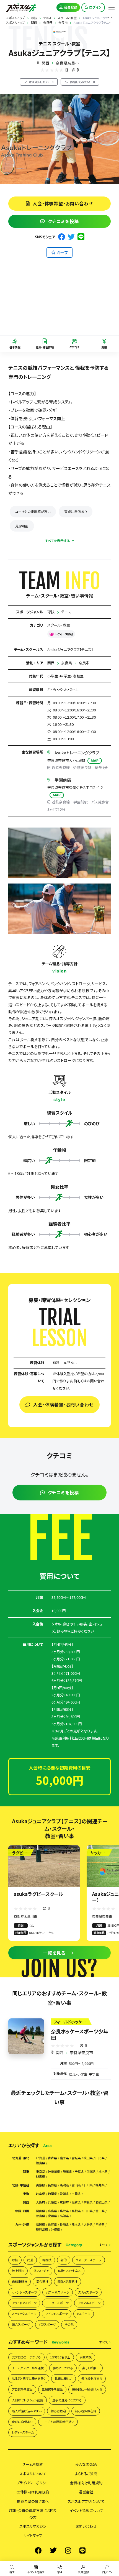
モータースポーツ (57, 2303)
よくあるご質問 (86, 2474)
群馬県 (41, 2177)
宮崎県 (100, 2224)
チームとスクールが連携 (28, 2368)
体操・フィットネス (69, 2271)
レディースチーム (23, 2432)
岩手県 (64, 2158)
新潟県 (64, 2185)
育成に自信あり (76, 511)
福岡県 (41, 2224)
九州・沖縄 (22, 2224)
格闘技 (47, 2260)
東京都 (41, 2172)
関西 (45, 63)
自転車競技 (20, 2281)
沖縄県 (55, 2229)
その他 (69, 2324)
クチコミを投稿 (63, 221)
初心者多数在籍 (86, 2411)
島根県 (76, 2211)
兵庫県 (52, 2202)
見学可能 (22, 526)
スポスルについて (33, 2474)
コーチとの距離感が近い (33, 511)
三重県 (76, 2194)
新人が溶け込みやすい (27, 2411)
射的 (64, 2260)
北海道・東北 (21, 2158)
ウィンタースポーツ (24, 2292)
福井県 (100, 2185)
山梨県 (41, 2185)
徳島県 (41, 2216)
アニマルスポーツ (89, 2303)
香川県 (100, 2211)
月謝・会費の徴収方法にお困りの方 (33, 2514)
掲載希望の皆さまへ (33, 2501)
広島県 (52, 2211)
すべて (103, 2245)
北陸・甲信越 (21, 2185)
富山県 (76, 2185)
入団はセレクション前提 (28, 2400)
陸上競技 (18, 2271)
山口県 (88, 2211)
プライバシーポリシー (33, 2483)
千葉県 (79, 2172)
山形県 (100, 2158)
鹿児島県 (42, 2229)
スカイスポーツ (88, 2292)
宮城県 (76, 2158)
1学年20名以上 (60, 2357)
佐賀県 (52, 2224)
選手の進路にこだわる (67, 2400)
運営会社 (86, 2492)
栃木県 (103, 2172)
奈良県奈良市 (67, 63)
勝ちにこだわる (63, 2368)
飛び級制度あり (92, 2378)
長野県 (52, 2185)
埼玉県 (67, 2172)
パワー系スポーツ (58, 2292)
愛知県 (64, 2194)
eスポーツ (84, 2314)
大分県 (88, 2224)
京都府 (64, 2202)
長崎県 (64, 2224)
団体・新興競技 (68, 2281)
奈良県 (67, 663)
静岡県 (52, 2194)
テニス (66, 612)
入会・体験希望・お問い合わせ (63, 203)
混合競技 (42, 2281)
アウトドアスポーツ (24, 2303)
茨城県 (91, 2172)
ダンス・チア (41, 2271)
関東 (26, 2172)
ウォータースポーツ (89, 2260)
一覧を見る (54, 1953)
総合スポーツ (21, 2324)
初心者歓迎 (58, 2411)
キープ (62, 252)
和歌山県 (102, 2202)
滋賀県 (76, 2202)
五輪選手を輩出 (52, 2389)
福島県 (41, 2163)
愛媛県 (52, 2216)
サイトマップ (33, 2535)
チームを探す (33, 2464)
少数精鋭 (86, 2357)
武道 (30, 2260)
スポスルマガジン (33, 2526)
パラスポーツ (47, 2324)
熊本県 (76, 2224)
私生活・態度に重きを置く (29, 2378)
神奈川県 (54, 2172)
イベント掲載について (86, 2510)
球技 (51, 612)
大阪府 (41, 2202)
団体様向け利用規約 (33, 2492)
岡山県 (41, 2211)
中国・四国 (22, 2211)
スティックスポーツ (24, 2314)
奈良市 (84, 663)
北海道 (41, 2158)
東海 (26, 2194)
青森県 (52, 2158)
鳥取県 (64, 2211)
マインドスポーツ (57, 2314)
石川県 (88, 2185)
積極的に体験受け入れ (87, 2389)
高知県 (64, 2216)
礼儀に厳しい (64, 2378)
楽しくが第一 (91, 2368)
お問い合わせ (86, 2526)
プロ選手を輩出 (22, 2389)
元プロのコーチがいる (26, 2357)
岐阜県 (41, 2194)
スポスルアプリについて (86, 2501)
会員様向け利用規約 (86, 2483)
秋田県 (88, 2158)
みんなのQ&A (86, 2464)
